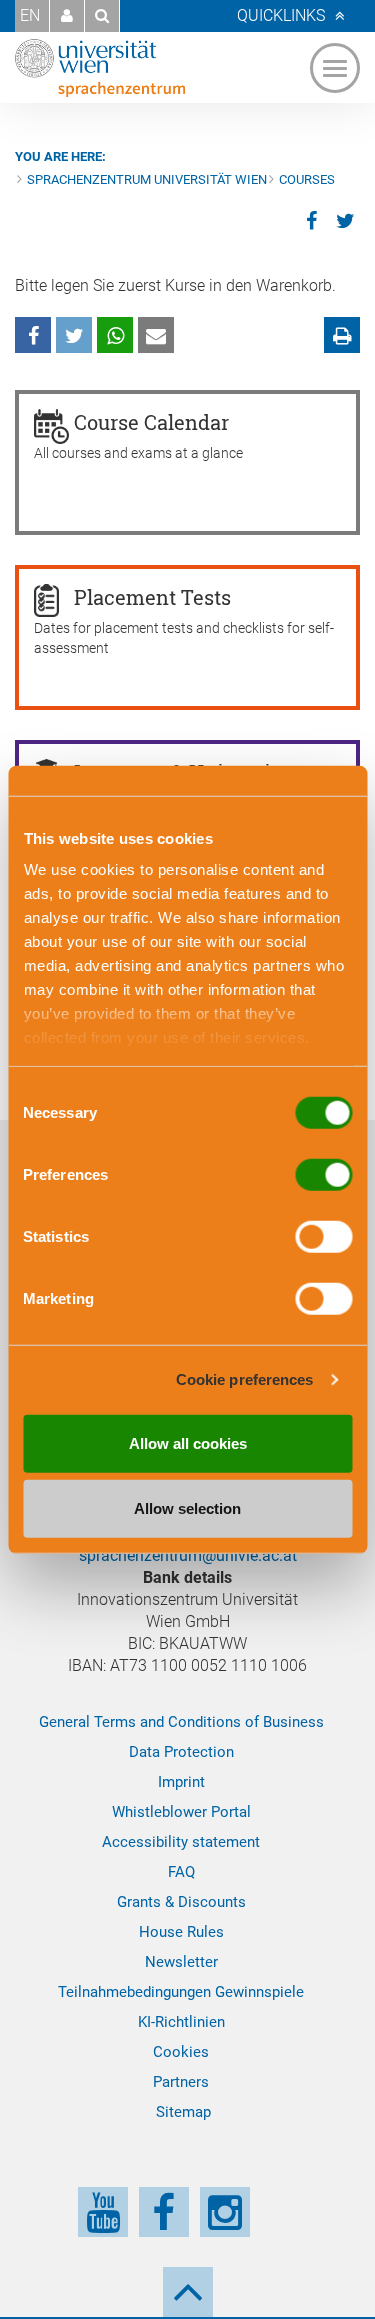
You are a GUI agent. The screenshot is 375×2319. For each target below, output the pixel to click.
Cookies (181, 2052)
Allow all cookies (188, 1442)
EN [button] (30, 15)
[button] (67, 16)
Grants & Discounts (181, 1902)
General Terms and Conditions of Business (181, 1722)
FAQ (181, 1872)
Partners (181, 2082)
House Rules (181, 1932)
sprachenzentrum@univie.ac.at (188, 1555)
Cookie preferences (245, 1379)
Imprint (181, 1782)
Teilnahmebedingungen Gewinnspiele (181, 1992)
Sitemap (183, 2112)
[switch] (323, 1174)
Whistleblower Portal (181, 1812)
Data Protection (181, 1752)
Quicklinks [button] (281, 15)
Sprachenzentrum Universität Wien (147, 179)
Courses (307, 179)
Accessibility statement (181, 1842)
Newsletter (181, 1962)
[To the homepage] (100, 68)
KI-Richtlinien (181, 2022)
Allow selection (187, 1508)
